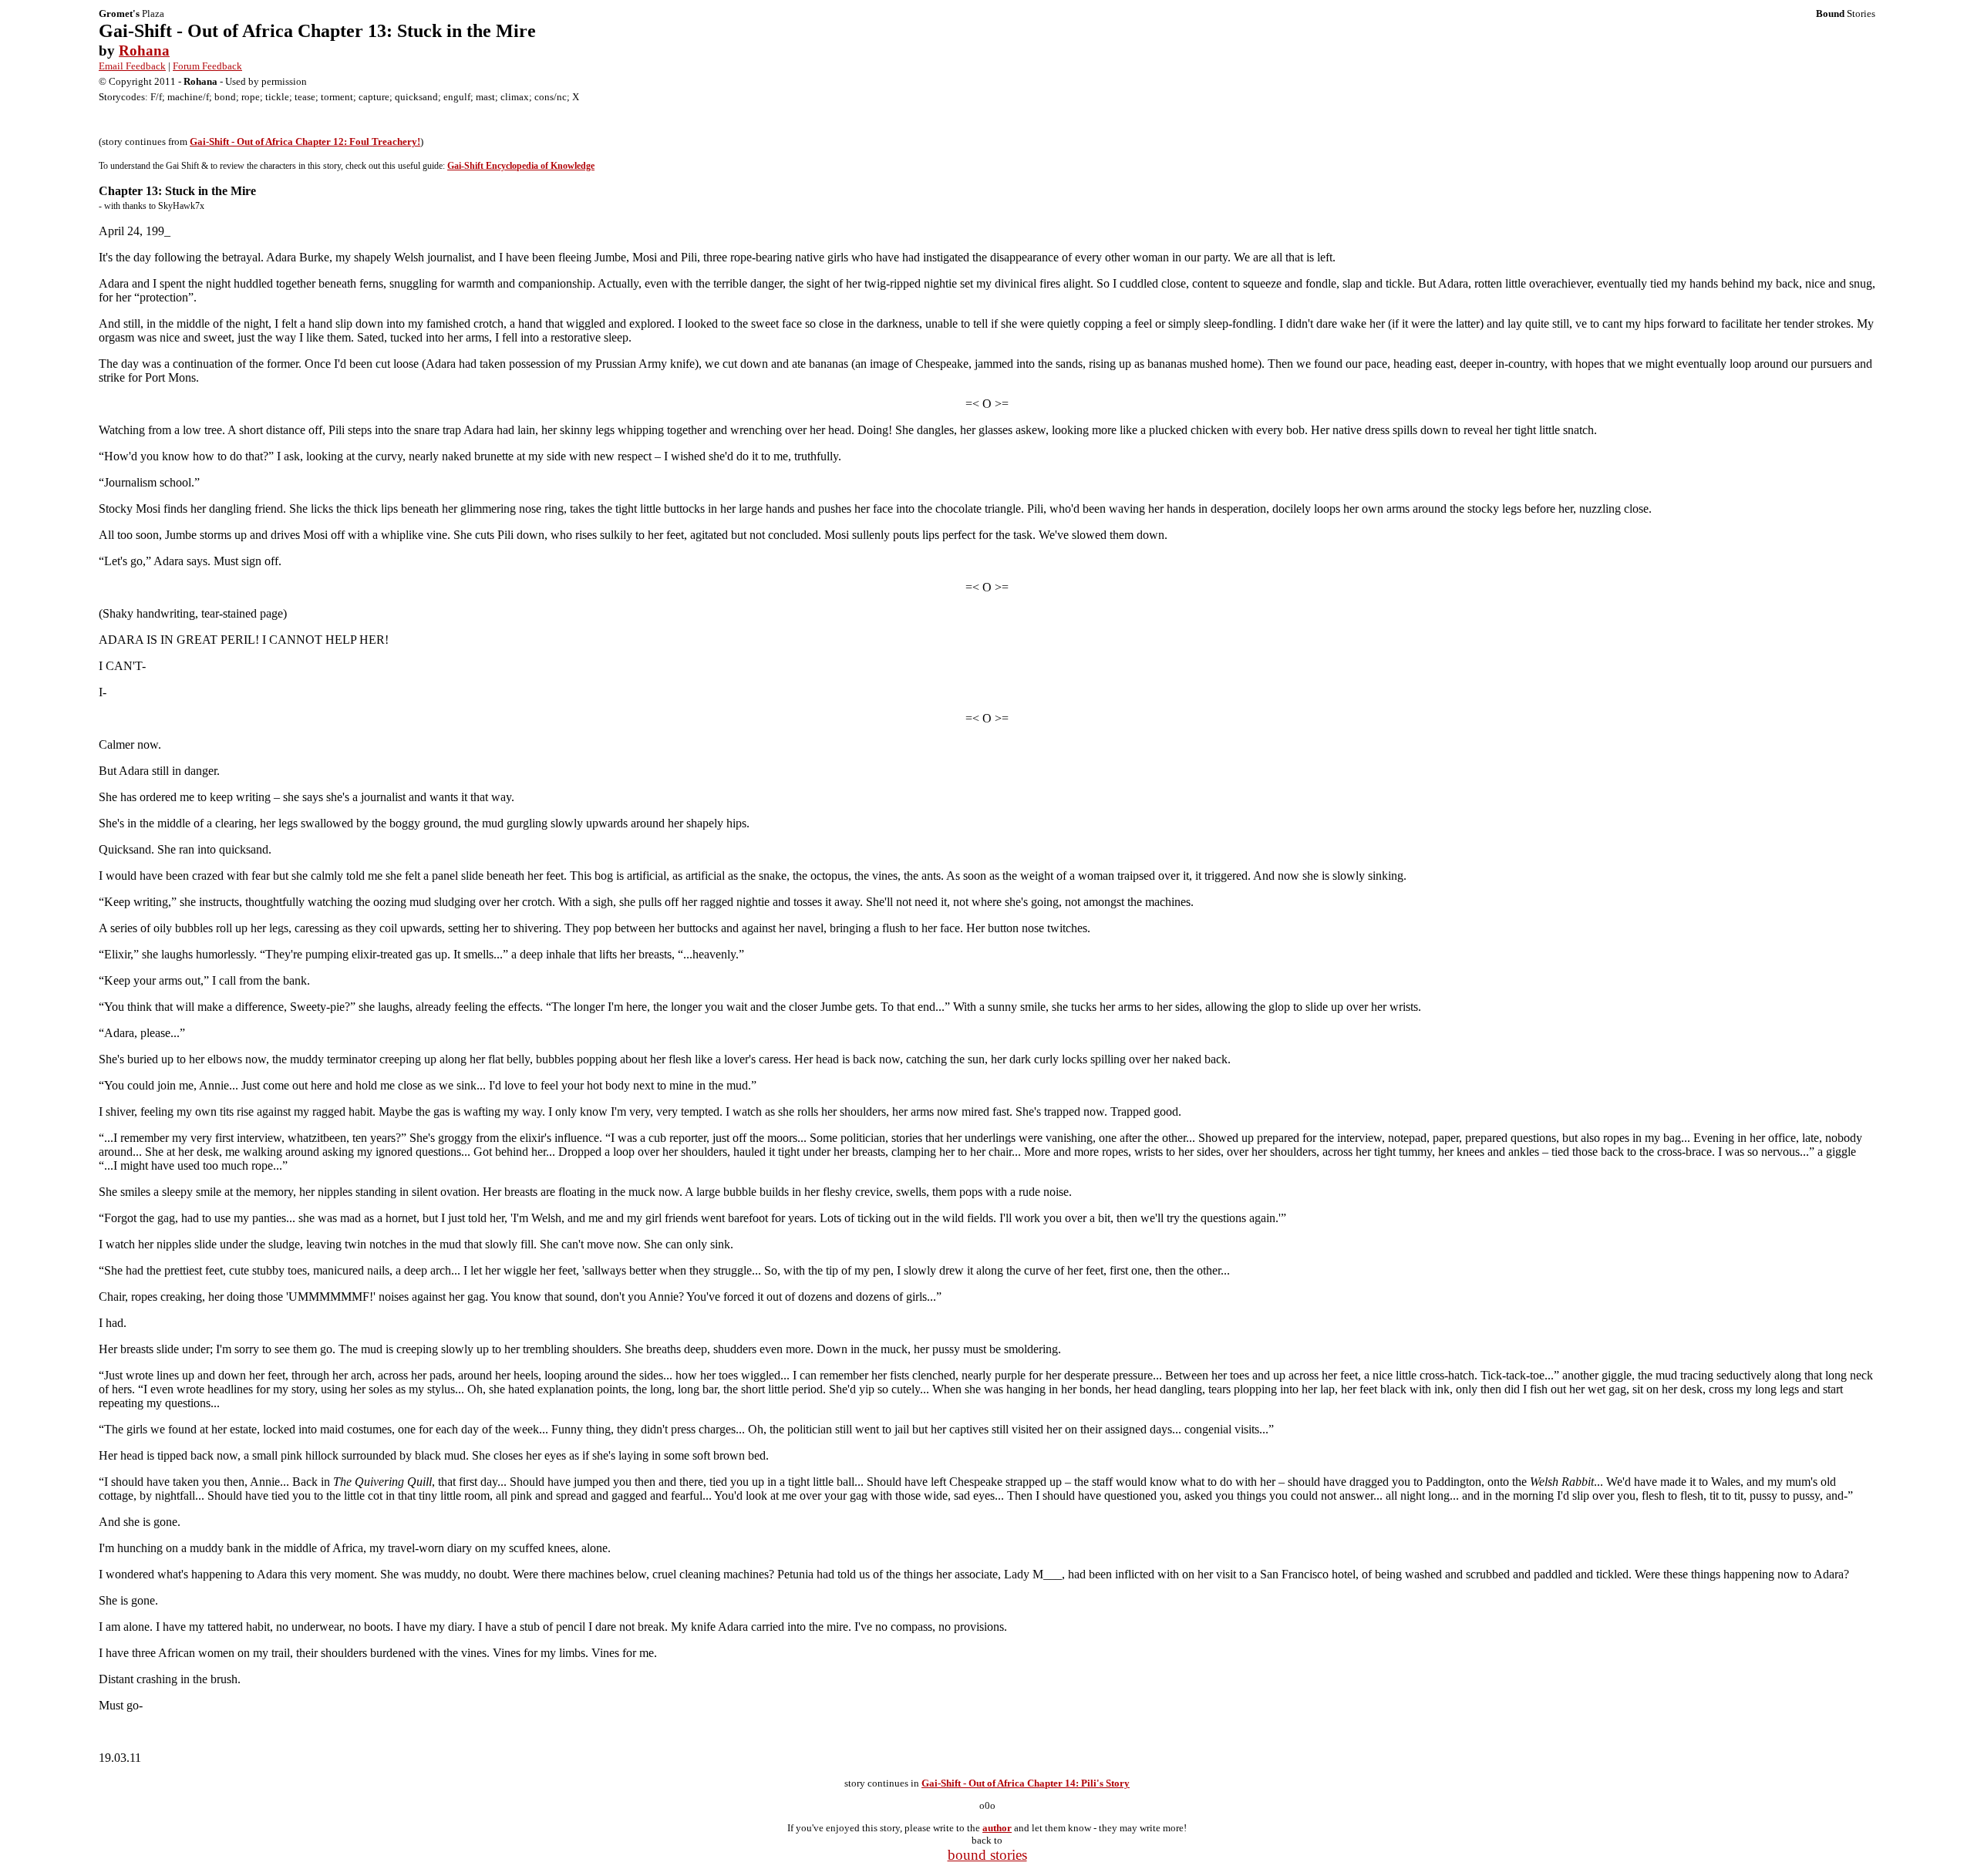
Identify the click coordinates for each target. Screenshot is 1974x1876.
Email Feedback (132, 66)
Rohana (144, 51)
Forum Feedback (207, 66)
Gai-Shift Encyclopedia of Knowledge (521, 166)
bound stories (987, 1855)
